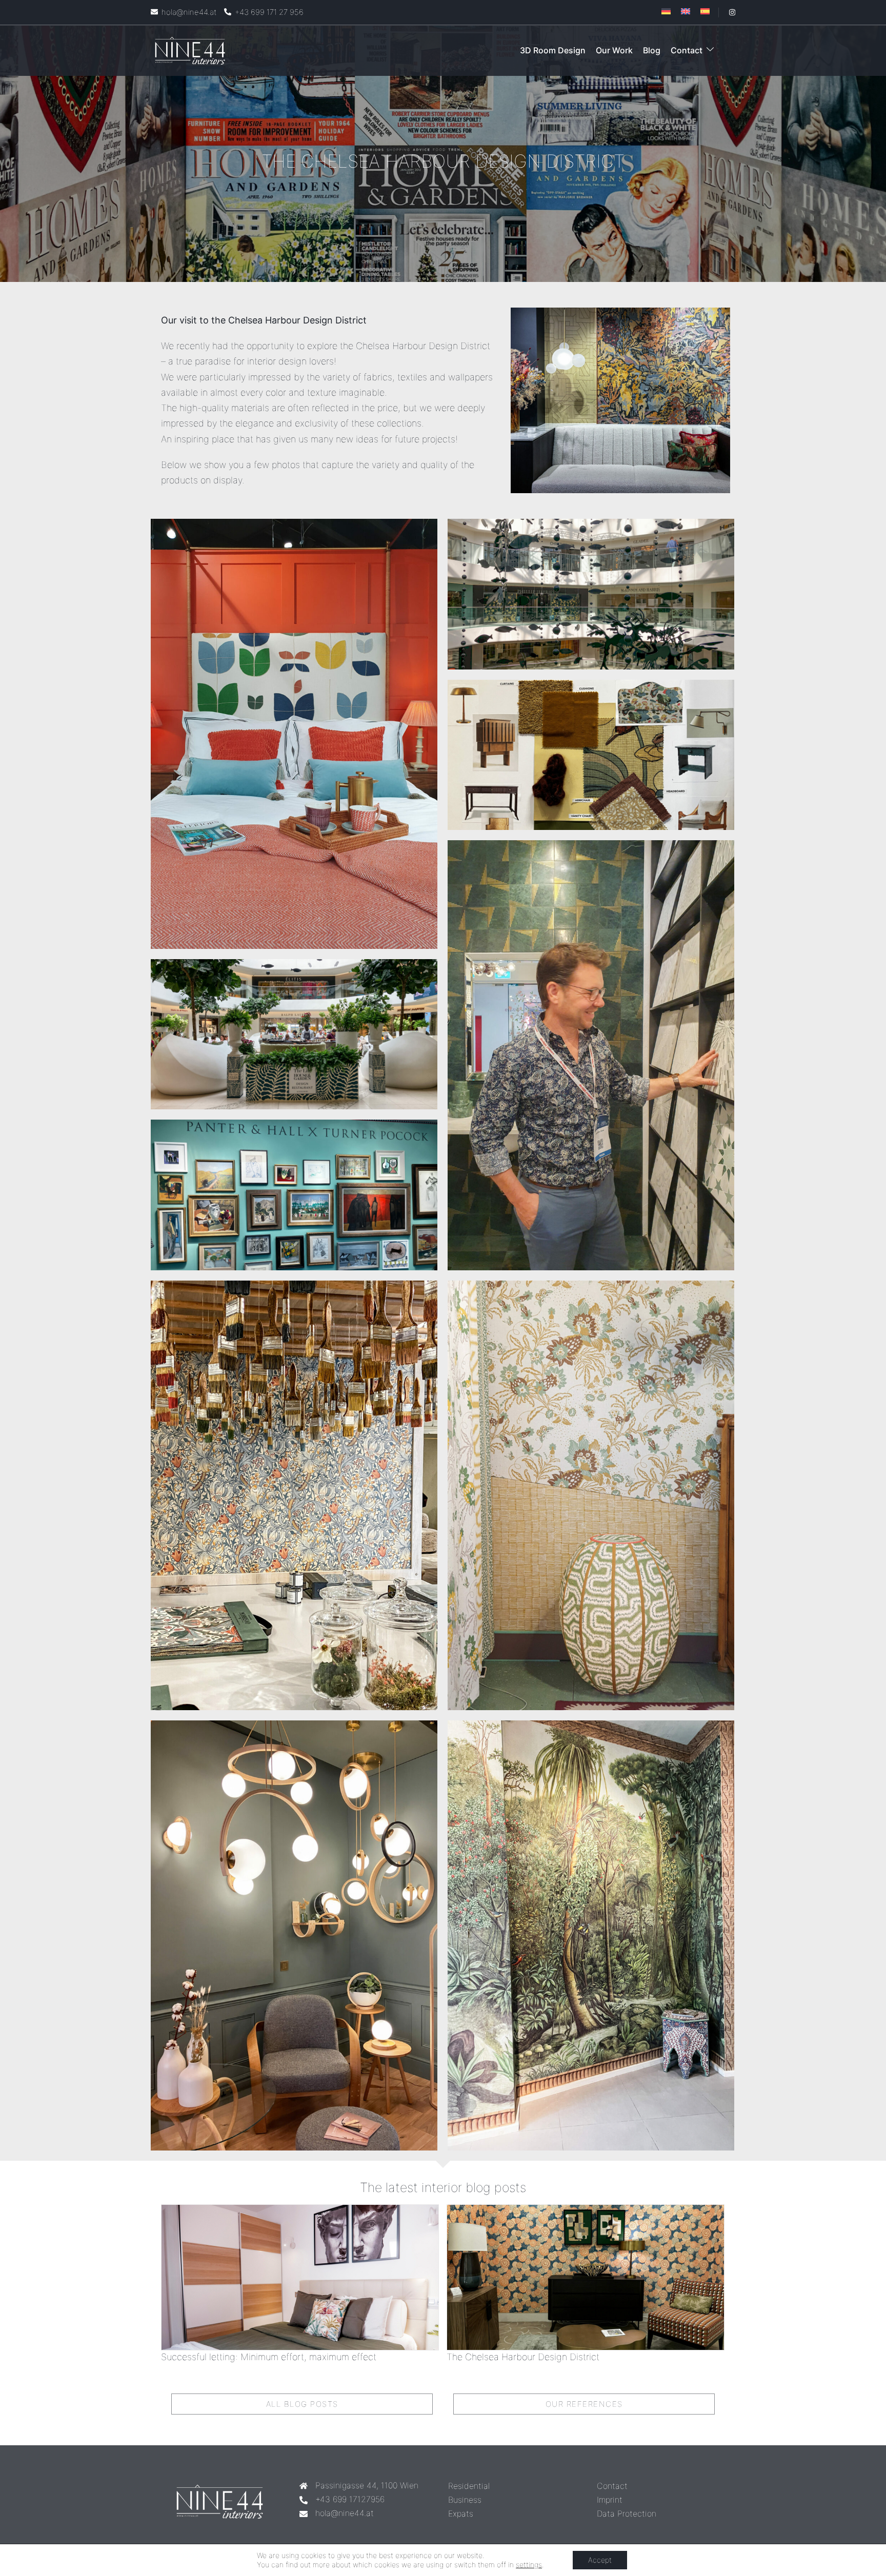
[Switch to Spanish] (705, 11)
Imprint (610, 2500)
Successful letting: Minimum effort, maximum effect (269, 2357)
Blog (652, 50)
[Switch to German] (666, 11)
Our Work (614, 50)
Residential (469, 2486)
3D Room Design (553, 50)
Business (465, 2500)
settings (529, 2564)
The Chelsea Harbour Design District (523, 2357)
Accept (600, 2560)
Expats (461, 2513)
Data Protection (627, 2513)
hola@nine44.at (345, 2513)
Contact (687, 50)
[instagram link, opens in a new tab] (731, 12)
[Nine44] (190, 50)
